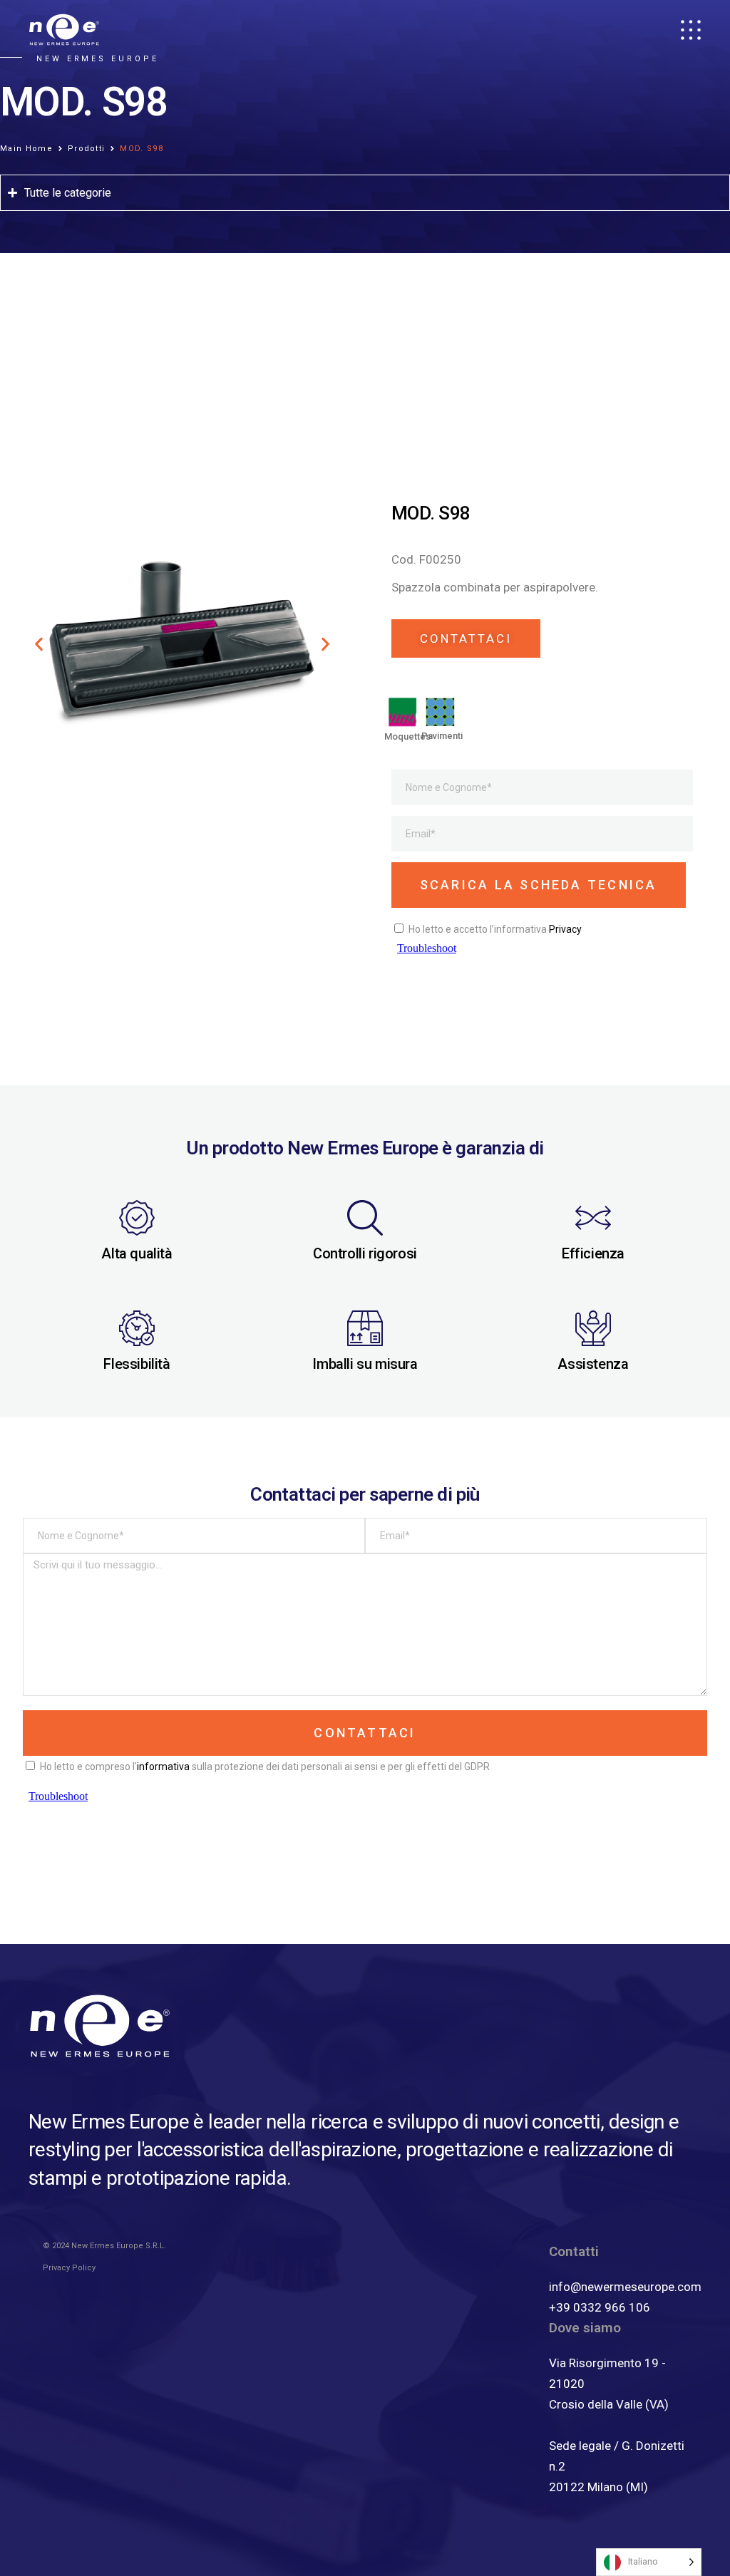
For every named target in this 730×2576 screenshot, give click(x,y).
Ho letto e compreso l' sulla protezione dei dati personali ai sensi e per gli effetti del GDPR (265, 1767)
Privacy (565, 929)
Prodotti (87, 149)
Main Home (26, 149)
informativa (163, 1767)
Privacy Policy (69, 2268)
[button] (39, 644)
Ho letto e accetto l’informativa (495, 929)
